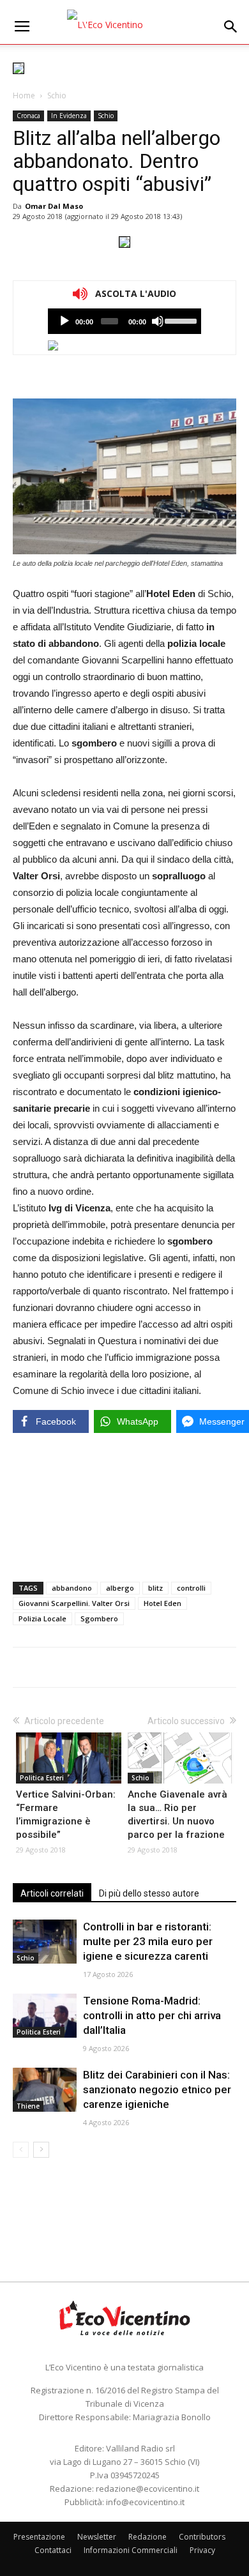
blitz (155, 1588)
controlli (191, 1588)
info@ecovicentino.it (145, 2502)
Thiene (28, 2106)
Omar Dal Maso (54, 206)
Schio (57, 95)
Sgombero (99, 1618)
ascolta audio (64, 321)
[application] (124, 321)
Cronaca (28, 116)
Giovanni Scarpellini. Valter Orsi (74, 1603)
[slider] (180, 320)
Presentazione (39, 2537)
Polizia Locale (42, 1618)
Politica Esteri (42, 1778)
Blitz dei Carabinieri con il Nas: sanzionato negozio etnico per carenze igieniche (157, 2089)
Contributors (202, 2537)
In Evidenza (69, 116)
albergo (120, 1588)
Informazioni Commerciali (131, 2550)
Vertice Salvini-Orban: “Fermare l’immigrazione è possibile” (66, 1815)
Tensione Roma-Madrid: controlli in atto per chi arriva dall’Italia (152, 2015)
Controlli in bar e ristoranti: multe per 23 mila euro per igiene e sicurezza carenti (148, 1941)
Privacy (202, 2550)
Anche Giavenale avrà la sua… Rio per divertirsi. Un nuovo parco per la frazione (177, 1815)
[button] (231, 27)
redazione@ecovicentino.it (147, 2489)
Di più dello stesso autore (149, 1893)
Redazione (147, 2537)
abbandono (72, 1588)
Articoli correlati (52, 1893)
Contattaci (53, 2550)
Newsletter (97, 2537)
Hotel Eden (162, 1603)
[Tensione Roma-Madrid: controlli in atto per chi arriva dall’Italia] (45, 2016)
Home (24, 95)
